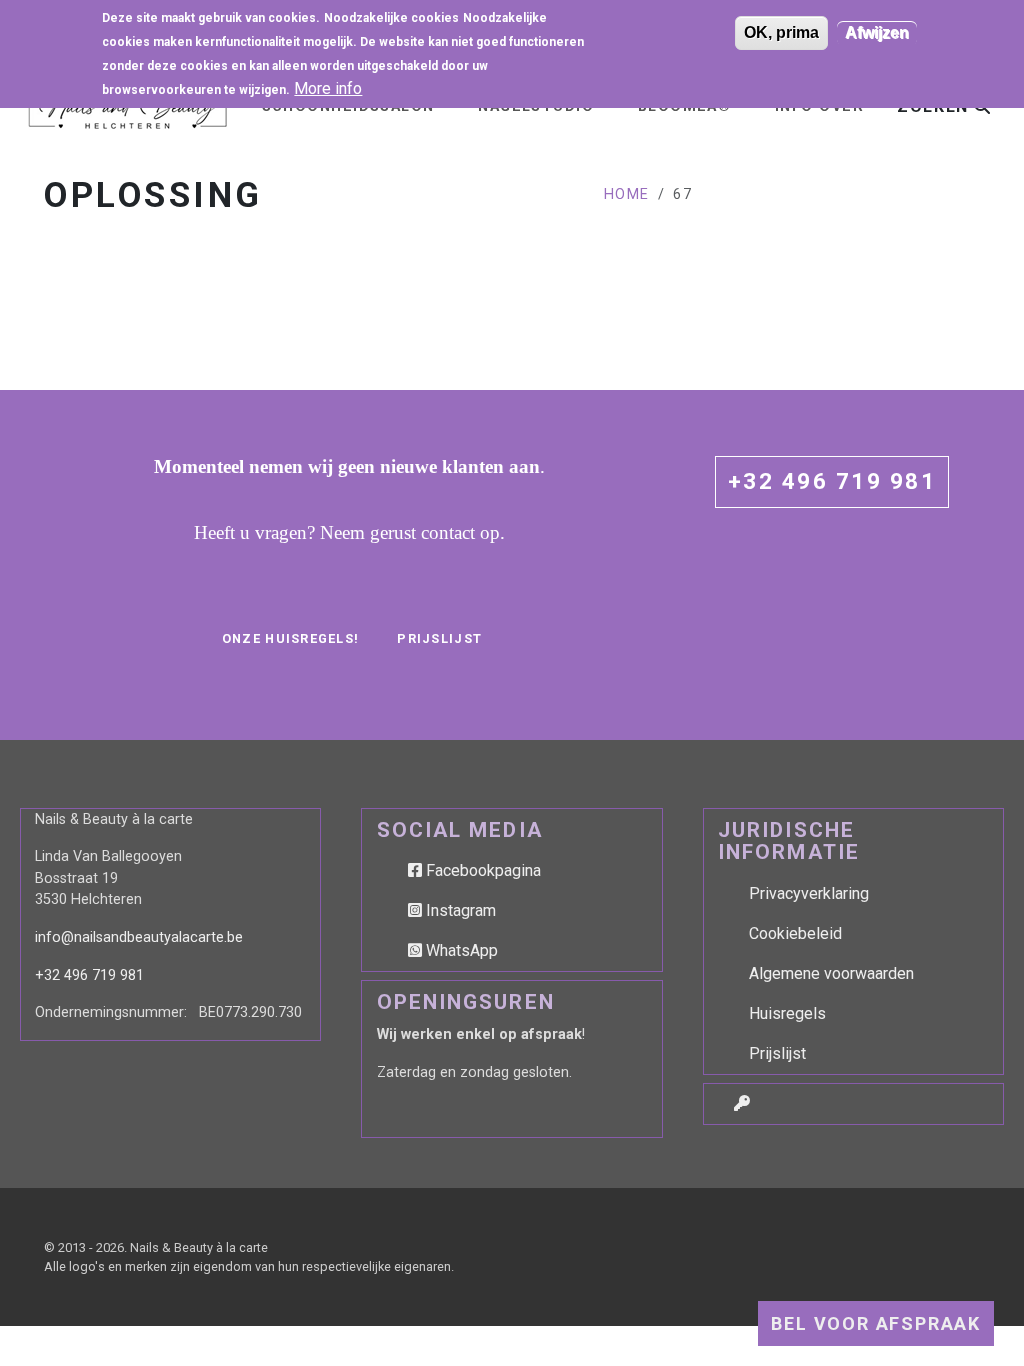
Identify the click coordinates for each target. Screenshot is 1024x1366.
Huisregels (787, 1013)
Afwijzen (877, 32)
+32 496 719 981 (832, 481)
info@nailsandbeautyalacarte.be (139, 937)
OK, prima (781, 32)
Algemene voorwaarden (831, 973)
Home (627, 194)
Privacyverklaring (809, 893)
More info (328, 88)
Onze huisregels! (290, 638)
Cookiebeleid (795, 933)
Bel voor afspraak (876, 1323)
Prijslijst (439, 638)
